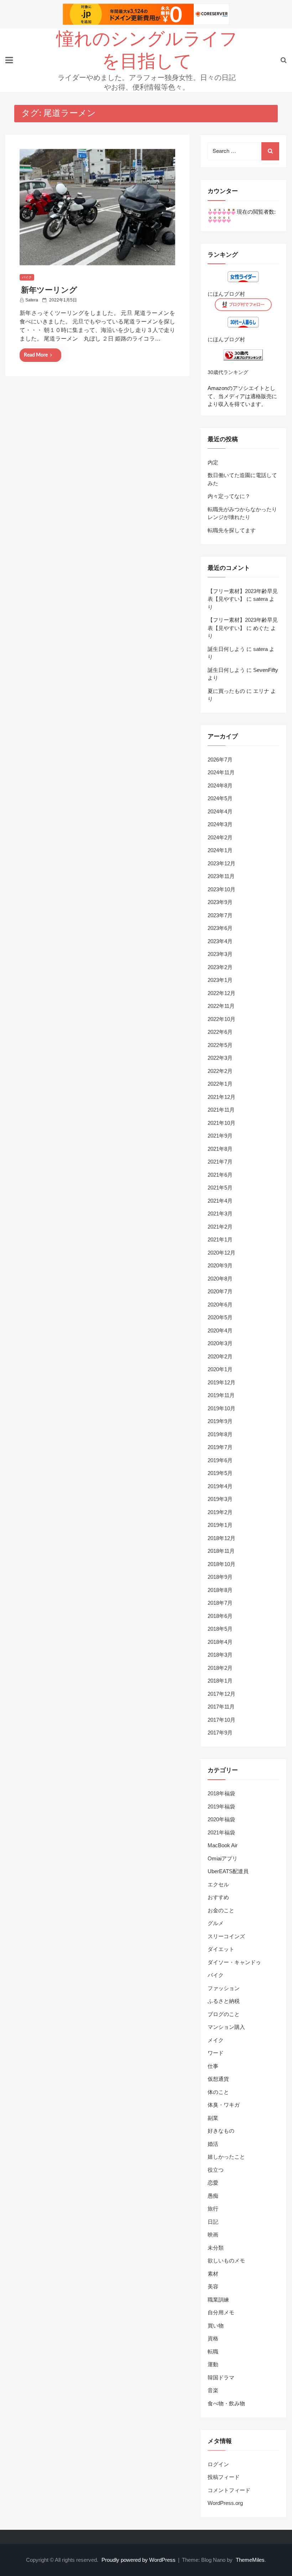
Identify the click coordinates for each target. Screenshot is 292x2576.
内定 (213, 462)
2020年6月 (220, 1305)
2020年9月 (220, 1265)
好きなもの (221, 2131)
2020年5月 (220, 1317)
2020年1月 (220, 1369)
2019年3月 (220, 1499)
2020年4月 (220, 1330)
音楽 (213, 2390)
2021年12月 (221, 1097)
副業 (213, 2118)
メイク (216, 2040)
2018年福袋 (221, 1793)
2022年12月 (221, 993)
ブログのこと (224, 2014)
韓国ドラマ (221, 2377)
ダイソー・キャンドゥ (234, 1962)
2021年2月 (220, 1227)
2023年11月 (221, 876)
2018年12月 (221, 1538)
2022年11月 (221, 1006)
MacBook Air (223, 1845)
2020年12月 (221, 1253)
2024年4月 (220, 811)
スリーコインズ (226, 1936)
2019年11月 (221, 1395)
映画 (213, 2235)
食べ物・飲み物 (226, 2403)
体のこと (218, 2092)
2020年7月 (220, 1291)
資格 (213, 2338)
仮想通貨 (218, 2079)
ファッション (224, 1988)
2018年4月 (220, 1642)
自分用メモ (221, 2312)
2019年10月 (221, 1408)
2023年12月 (221, 863)
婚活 (213, 2144)
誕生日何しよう (226, 649)
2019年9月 (220, 1421)
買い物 (216, 2326)
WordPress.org (225, 2503)
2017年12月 (221, 1694)
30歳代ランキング (228, 372)
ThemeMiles (250, 2560)
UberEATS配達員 (228, 1871)
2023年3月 (220, 954)
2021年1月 (220, 1239)
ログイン (218, 2464)
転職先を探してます (232, 530)
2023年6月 (220, 928)
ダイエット (221, 1949)
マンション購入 (226, 2027)
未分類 (216, 2248)
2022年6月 (220, 1032)
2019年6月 (220, 1460)
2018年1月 (220, 1681)
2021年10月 (221, 1123)
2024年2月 (220, 837)
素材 (213, 2274)
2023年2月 (220, 967)
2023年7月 (220, 915)
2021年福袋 (221, 1832)
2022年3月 (220, 1058)
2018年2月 (220, 1668)
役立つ (216, 2170)
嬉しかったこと (226, 2157)
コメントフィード (229, 2490)
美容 (213, 2286)
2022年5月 (220, 1045)
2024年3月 (220, 824)
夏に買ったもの (226, 691)
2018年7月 (220, 1603)
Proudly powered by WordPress (139, 2560)
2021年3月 (220, 1214)
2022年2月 (220, 1071)
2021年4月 (220, 1201)
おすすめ (218, 1897)
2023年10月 (221, 889)
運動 (213, 2364)
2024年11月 (221, 772)
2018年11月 (221, 1551)
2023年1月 (220, 980)
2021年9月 (220, 1136)
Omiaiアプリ (223, 1858)
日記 (213, 2222)
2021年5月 (220, 1188)
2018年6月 (220, 1616)
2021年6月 (220, 1175)
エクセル (218, 1884)
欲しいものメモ (226, 2260)
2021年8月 (220, 1149)
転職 (213, 2351)
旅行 (213, 2209)
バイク (27, 277)
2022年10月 (221, 1019)
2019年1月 (220, 1525)
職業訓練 (218, 2300)
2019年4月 (220, 1486)
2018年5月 (220, 1629)
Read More (36, 355)
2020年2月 (220, 1356)
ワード (216, 2053)
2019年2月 (220, 1512)
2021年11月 (221, 1110)
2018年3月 (220, 1655)
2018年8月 (220, 1590)
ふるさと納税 (224, 2001)
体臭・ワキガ (224, 2105)
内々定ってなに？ (229, 496)
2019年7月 (220, 1447)
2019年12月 (221, 1382)
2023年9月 (220, 902)
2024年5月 (220, 798)
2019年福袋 (221, 1807)
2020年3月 (220, 1343)
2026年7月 (220, 760)
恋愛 (213, 2183)
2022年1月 (220, 1084)
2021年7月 (220, 1162)
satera (32, 300)
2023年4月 (220, 941)
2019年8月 (220, 1434)
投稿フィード (224, 2477)
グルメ (216, 1923)
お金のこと (221, 1910)
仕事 (213, 2066)
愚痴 (213, 2196)
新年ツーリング (49, 290)
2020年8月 (220, 1279)
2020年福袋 (221, 1819)
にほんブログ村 (226, 294)
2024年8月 (220, 785)
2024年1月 (220, 850)
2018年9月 (220, 1577)
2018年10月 (221, 1564)
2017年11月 (221, 1707)
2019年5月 (220, 1473)
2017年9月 (220, 1733)
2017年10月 (221, 1720)
